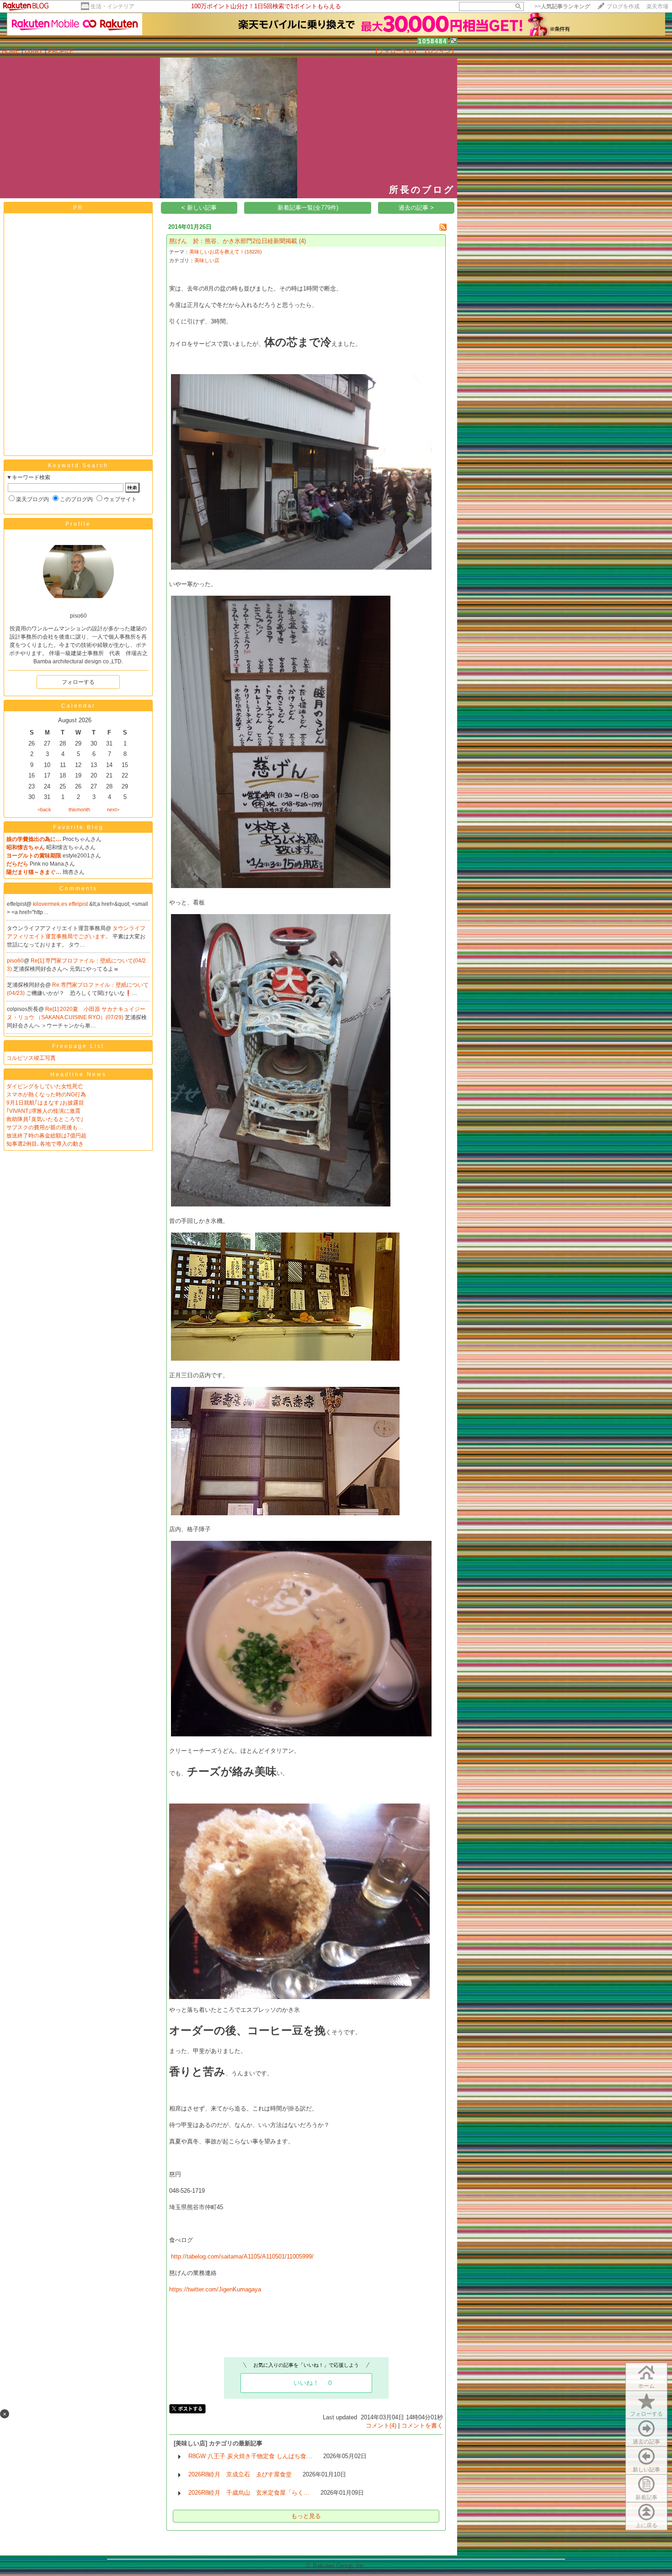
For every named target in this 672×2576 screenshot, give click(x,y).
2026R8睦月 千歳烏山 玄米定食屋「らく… (249, 2493)
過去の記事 (646, 2442)
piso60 (15, 961)
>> (562, 6)
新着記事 (646, 2497)
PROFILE (61, 51)
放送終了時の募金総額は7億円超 (46, 1136)
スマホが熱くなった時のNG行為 (46, 1095)
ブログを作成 (623, 6)
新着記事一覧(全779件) (308, 208)
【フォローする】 (396, 51)
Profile (78, 524)
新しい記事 (646, 2470)
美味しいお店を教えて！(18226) (226, 252)
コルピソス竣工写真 (31, 1058)
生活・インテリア (112, 6)
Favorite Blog (78, 827)
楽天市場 (657, 6)
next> (113, 809)
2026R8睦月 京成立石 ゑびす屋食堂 (240, 2474)
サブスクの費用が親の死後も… (45, 1127)
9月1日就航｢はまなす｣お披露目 (48, 1103)
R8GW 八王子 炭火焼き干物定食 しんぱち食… (250, 2456)
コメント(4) (381, 2425)
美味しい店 (207, 260)
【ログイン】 (439, 51)
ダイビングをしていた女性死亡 (45, 1086)
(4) (302, 241)
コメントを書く (422, 2425)
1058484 (433, 41)
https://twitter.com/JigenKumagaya (215, 2289)
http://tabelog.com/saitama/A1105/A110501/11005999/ (242, 2256)
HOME (11, 51)
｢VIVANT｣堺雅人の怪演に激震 (43, 1111)
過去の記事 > (416, 208)
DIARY (34, 51)
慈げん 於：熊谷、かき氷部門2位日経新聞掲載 (233, 241)
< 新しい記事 (199, 208)
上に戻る (646, 2525)
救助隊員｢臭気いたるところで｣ (45, 1119)
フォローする (646, 2414)
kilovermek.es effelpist (61, 904)
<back (44, 809)
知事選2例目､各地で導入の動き (45, 1144)
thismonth (79, 809)
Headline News (78, 1074)
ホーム (646, 2386)
